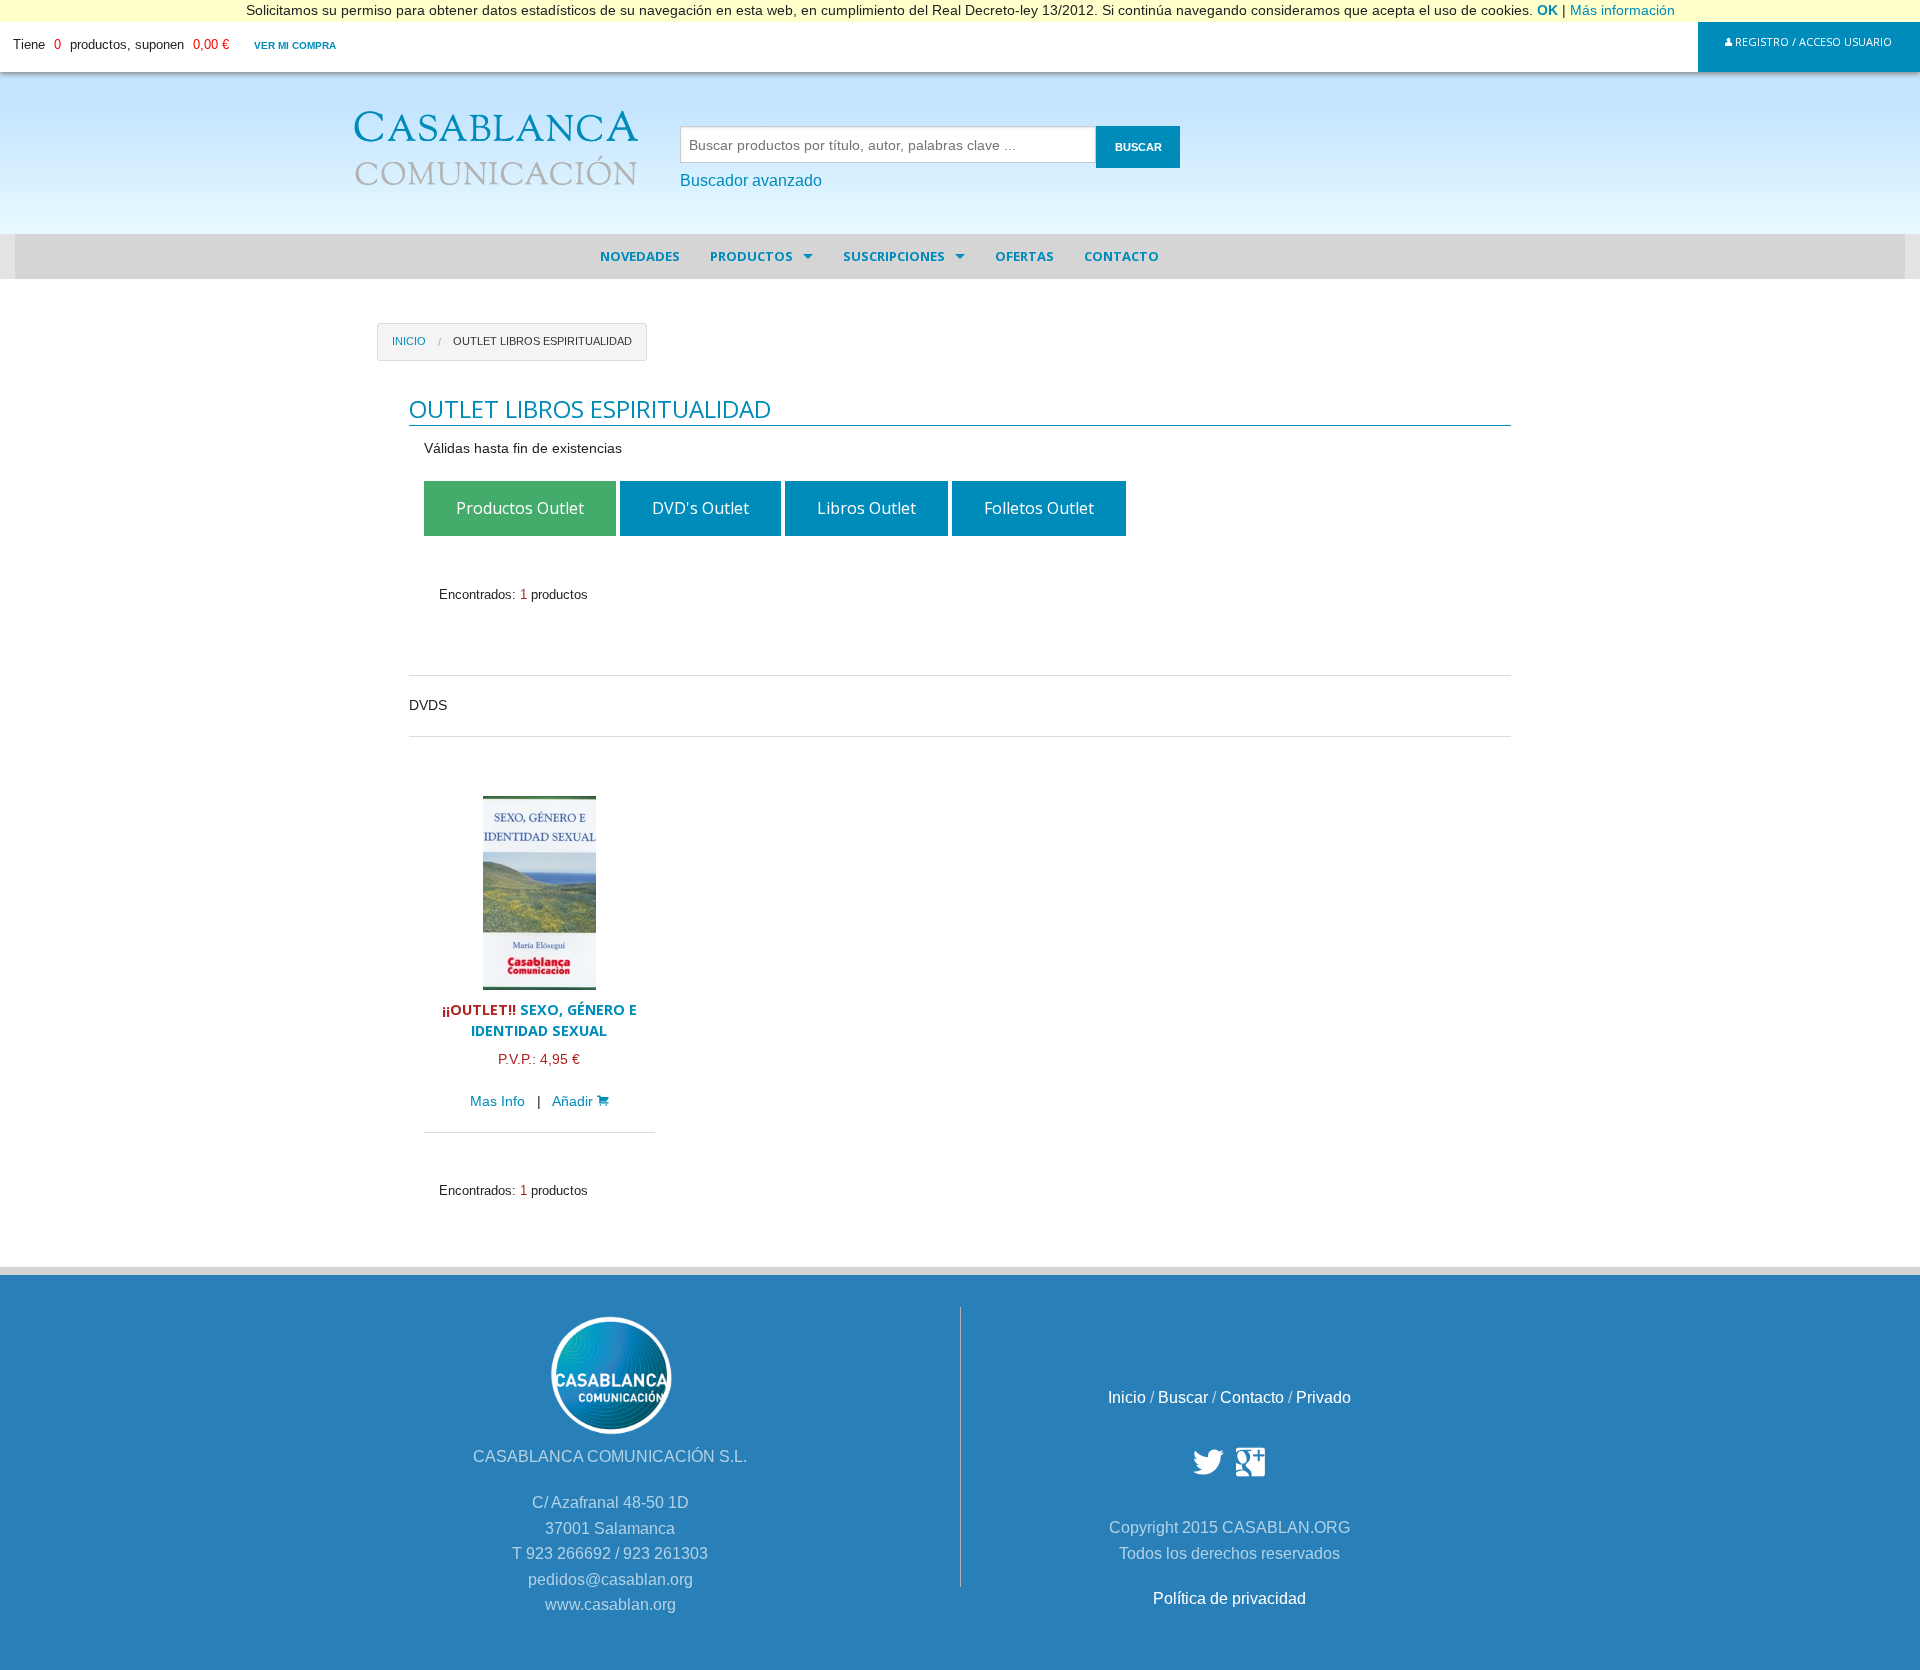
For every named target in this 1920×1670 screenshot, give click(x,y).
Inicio (409, 341)
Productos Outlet (520, 508)
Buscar (1183, 1397)
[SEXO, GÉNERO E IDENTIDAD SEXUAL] (539, 893)
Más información (1622, 10)
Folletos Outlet (1039, 508)
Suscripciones (894, 256)
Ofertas (1024, 256)
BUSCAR (1138, 147)
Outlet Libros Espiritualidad (542, 341)
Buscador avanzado (751, 180)
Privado (1323, 1397)
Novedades (640, 256)
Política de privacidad (1229, 1598)
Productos (751, 256)
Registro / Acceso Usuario (1812, 41)
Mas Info (497, 1101)
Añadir (574, 1101)
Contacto (1121, 256)
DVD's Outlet (700, 508)
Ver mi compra (295, 45)
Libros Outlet (866, 508)
